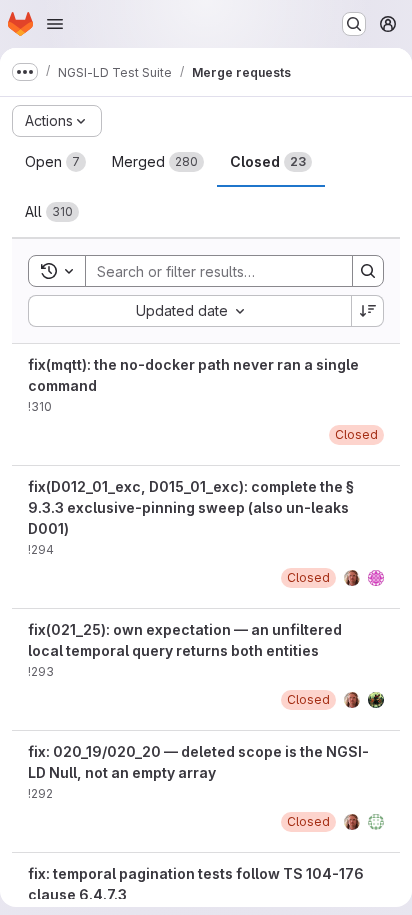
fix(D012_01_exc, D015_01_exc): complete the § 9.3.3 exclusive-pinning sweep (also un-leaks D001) (191, 507)
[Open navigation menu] (55, 24)
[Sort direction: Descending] (368, 311)
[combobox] (189, 311)
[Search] (368, 271)
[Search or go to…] (354, 24)
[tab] (55, 162)
